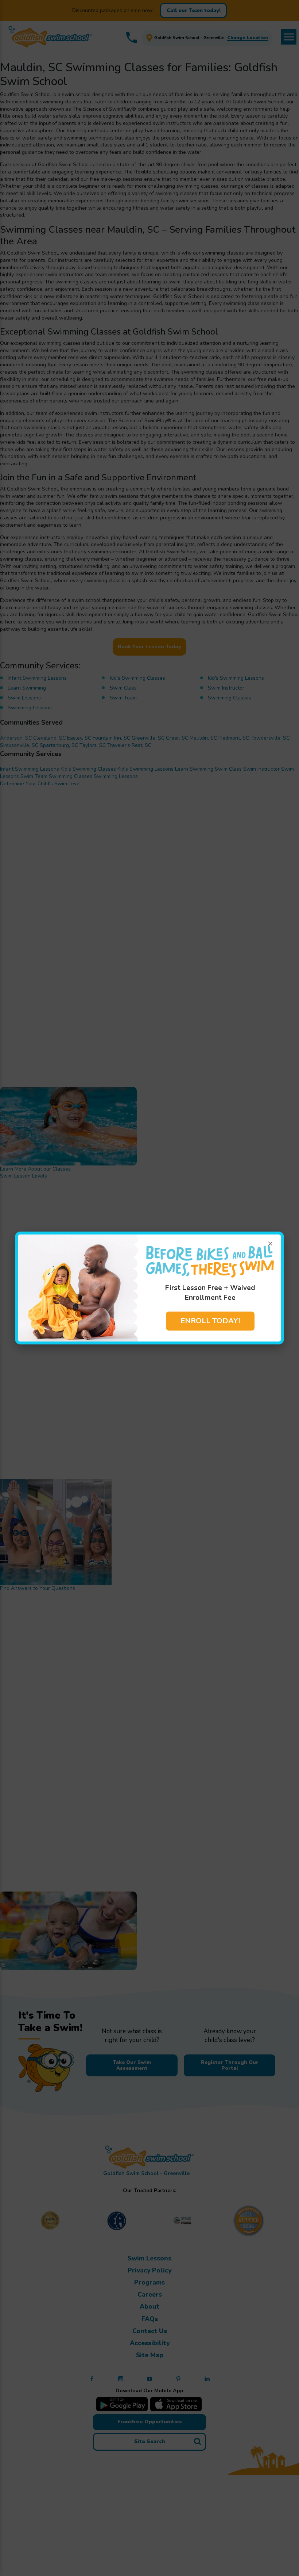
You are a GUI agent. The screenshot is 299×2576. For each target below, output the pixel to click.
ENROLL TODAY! (210, 1321)
